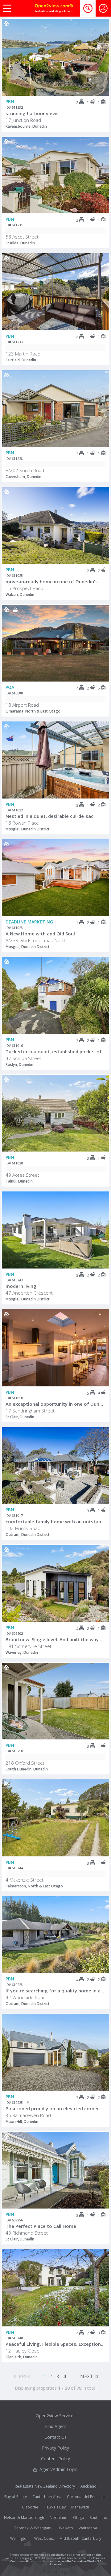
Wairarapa (88, 2528)
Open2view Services (56, 2416)
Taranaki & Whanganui (34, 2528)
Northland (59, 2518)
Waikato (66, 2528)
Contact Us (55, 2437)
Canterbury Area (47, 2497)
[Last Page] (97, 2376)
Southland (99, 2518)
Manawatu (80, 2507)
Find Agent (56, 2426)
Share (100, 43)
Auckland (88, 2486)
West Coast (44, 2538)
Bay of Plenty (16, 2497)
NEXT (87, 2376)
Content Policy (55, 2459)
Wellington (19, 2538)
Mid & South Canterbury (80, 2538)
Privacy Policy (55, 2448)
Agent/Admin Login (59, 2469)
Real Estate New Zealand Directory (45, 2486)
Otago (79, 2518)
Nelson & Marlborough (24, 2518)
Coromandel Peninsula (87, 2497)
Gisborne (30, 2507)
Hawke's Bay (55, 2507)
